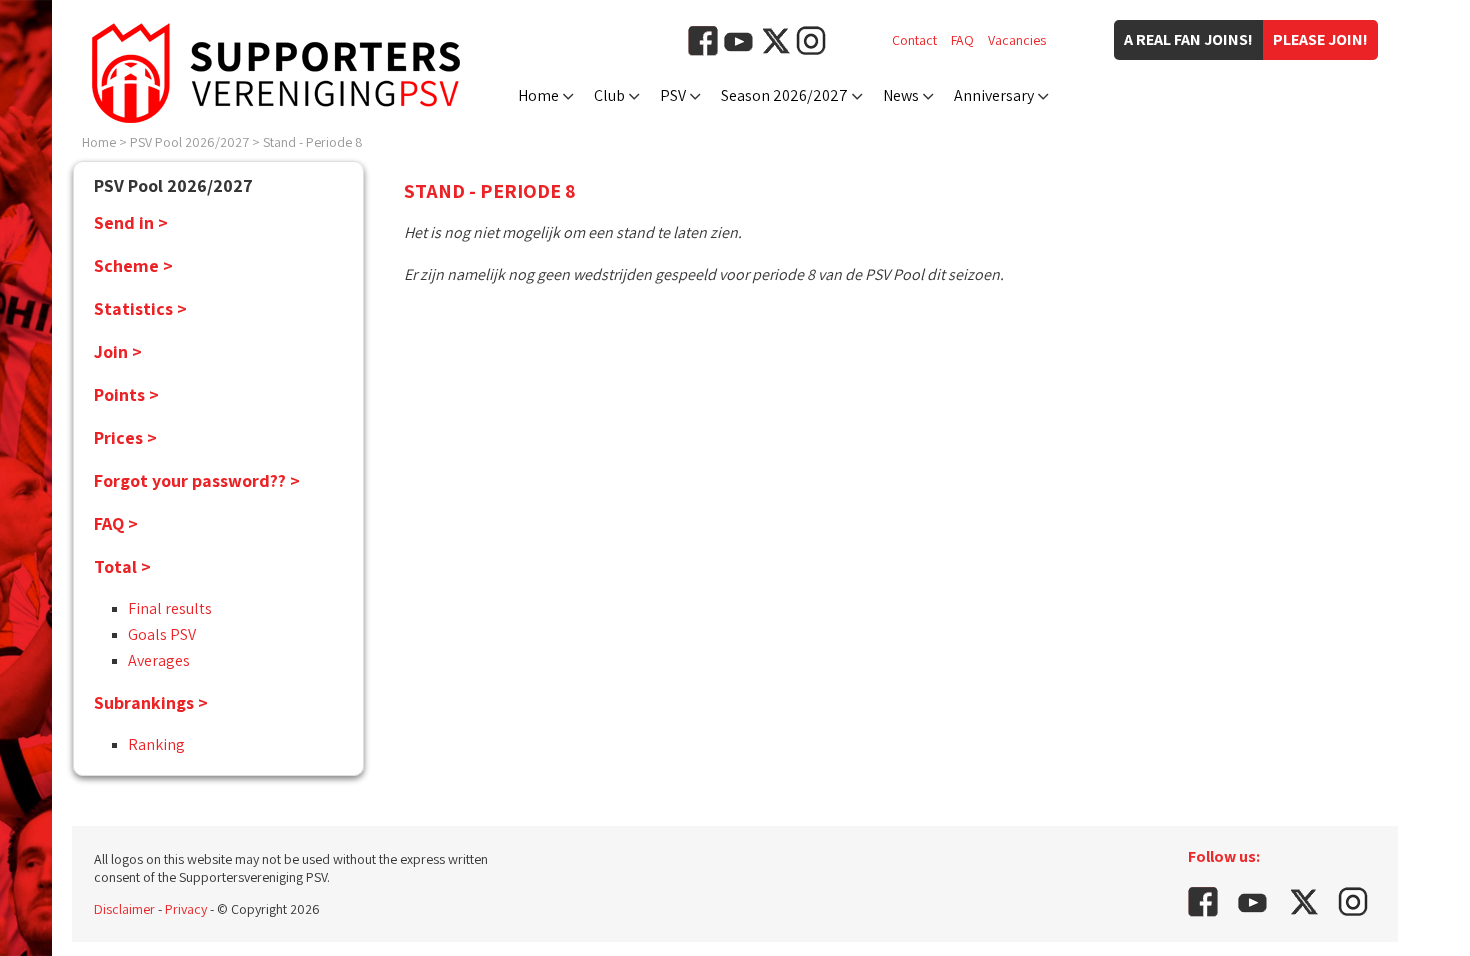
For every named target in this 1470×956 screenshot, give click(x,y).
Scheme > (133, 265)
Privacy (186, 909)
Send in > (131, 222)
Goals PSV (162, 634)
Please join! (1320, 39)
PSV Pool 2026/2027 (189, 142)
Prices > (125, 437)
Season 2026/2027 (784, 95)
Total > (122, 566)
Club (609, 95)
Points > (126, 394)
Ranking (156, 744)
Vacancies (1017, 40)
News (901, 95)
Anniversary (994, 95)
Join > (118, 351)
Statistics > (140, 308)
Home (538, 95)
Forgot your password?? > (197, 480)
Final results (170, 608)
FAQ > (116, 523)
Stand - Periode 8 (313, 142)
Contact (914, 40)
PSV (673, 95)
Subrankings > (151, 702)
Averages (159, 660)
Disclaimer (124, 909)
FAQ (962, 40)
